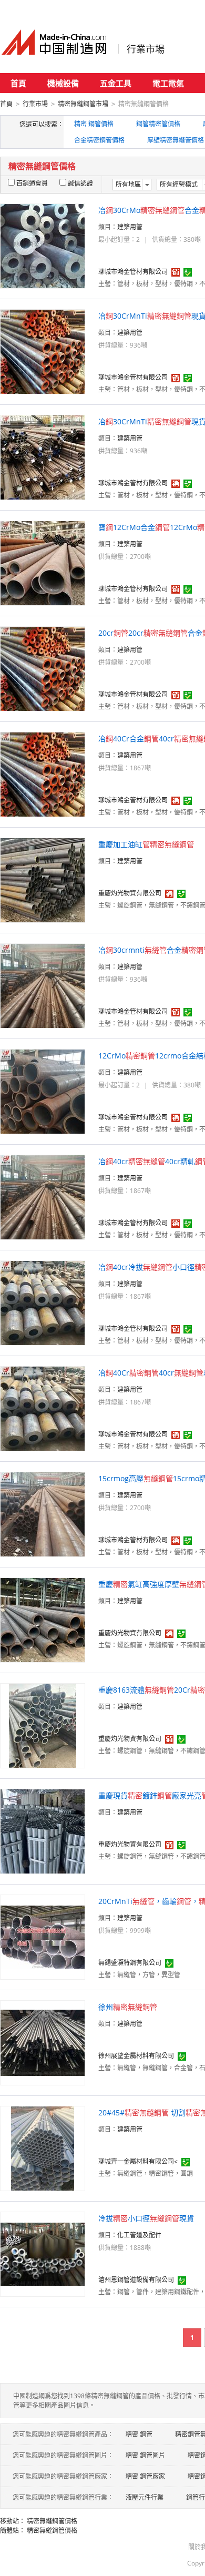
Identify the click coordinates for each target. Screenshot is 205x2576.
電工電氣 (168, 83)
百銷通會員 (32, 183)
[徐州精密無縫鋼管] (43, 2042)
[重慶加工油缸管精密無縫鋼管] (43, 879)
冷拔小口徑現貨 (146, 2218)
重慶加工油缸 (146, 844)
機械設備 (63, 83)
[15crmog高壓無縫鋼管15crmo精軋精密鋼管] (43, 1514)
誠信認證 (80, 183)
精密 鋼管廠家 (145, 2476)
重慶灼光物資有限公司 (130, 893)
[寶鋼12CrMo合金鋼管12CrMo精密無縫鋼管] (43, 562)
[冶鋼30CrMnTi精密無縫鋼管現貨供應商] (43, 351)
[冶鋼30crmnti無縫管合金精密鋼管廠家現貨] (43, 985)
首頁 (18, 83)
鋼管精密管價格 (158, 124)
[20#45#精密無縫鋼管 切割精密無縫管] (43, 2148)
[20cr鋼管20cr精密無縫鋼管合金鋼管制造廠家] (43, 668)
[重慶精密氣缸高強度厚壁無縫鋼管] (43, 1619)
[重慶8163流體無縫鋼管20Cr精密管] (43, 1725)
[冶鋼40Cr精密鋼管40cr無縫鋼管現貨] (43, 1408)
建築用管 (130, 227)
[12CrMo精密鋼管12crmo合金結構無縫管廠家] (43, 1091)
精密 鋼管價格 (94, 124)
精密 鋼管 (139, 2434)
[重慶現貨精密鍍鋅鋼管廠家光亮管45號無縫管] (43, 1831)
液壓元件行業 (145, 2497)
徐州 (128, 2007)
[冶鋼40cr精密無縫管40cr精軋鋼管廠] (43, 1197)
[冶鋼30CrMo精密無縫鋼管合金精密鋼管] (43, 245)
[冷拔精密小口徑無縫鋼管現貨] (43, 2253)
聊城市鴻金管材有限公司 (133, 272)
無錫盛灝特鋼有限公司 (130, 1963)
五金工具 (116, 83)
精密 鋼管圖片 (145, 2455)
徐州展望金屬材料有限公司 (136, 2056)
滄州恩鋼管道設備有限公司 (136, 2280)
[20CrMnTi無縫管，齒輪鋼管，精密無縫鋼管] (43, 1936)
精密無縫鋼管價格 (52, 2521)
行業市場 (146, 49)
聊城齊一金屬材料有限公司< (138, 2161)
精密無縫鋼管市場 (83, 104)
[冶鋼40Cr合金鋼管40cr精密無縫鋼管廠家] (43, 774)
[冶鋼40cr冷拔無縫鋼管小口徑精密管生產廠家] (43, 1302)
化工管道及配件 (139, 2235)
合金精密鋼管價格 (99, 140)
